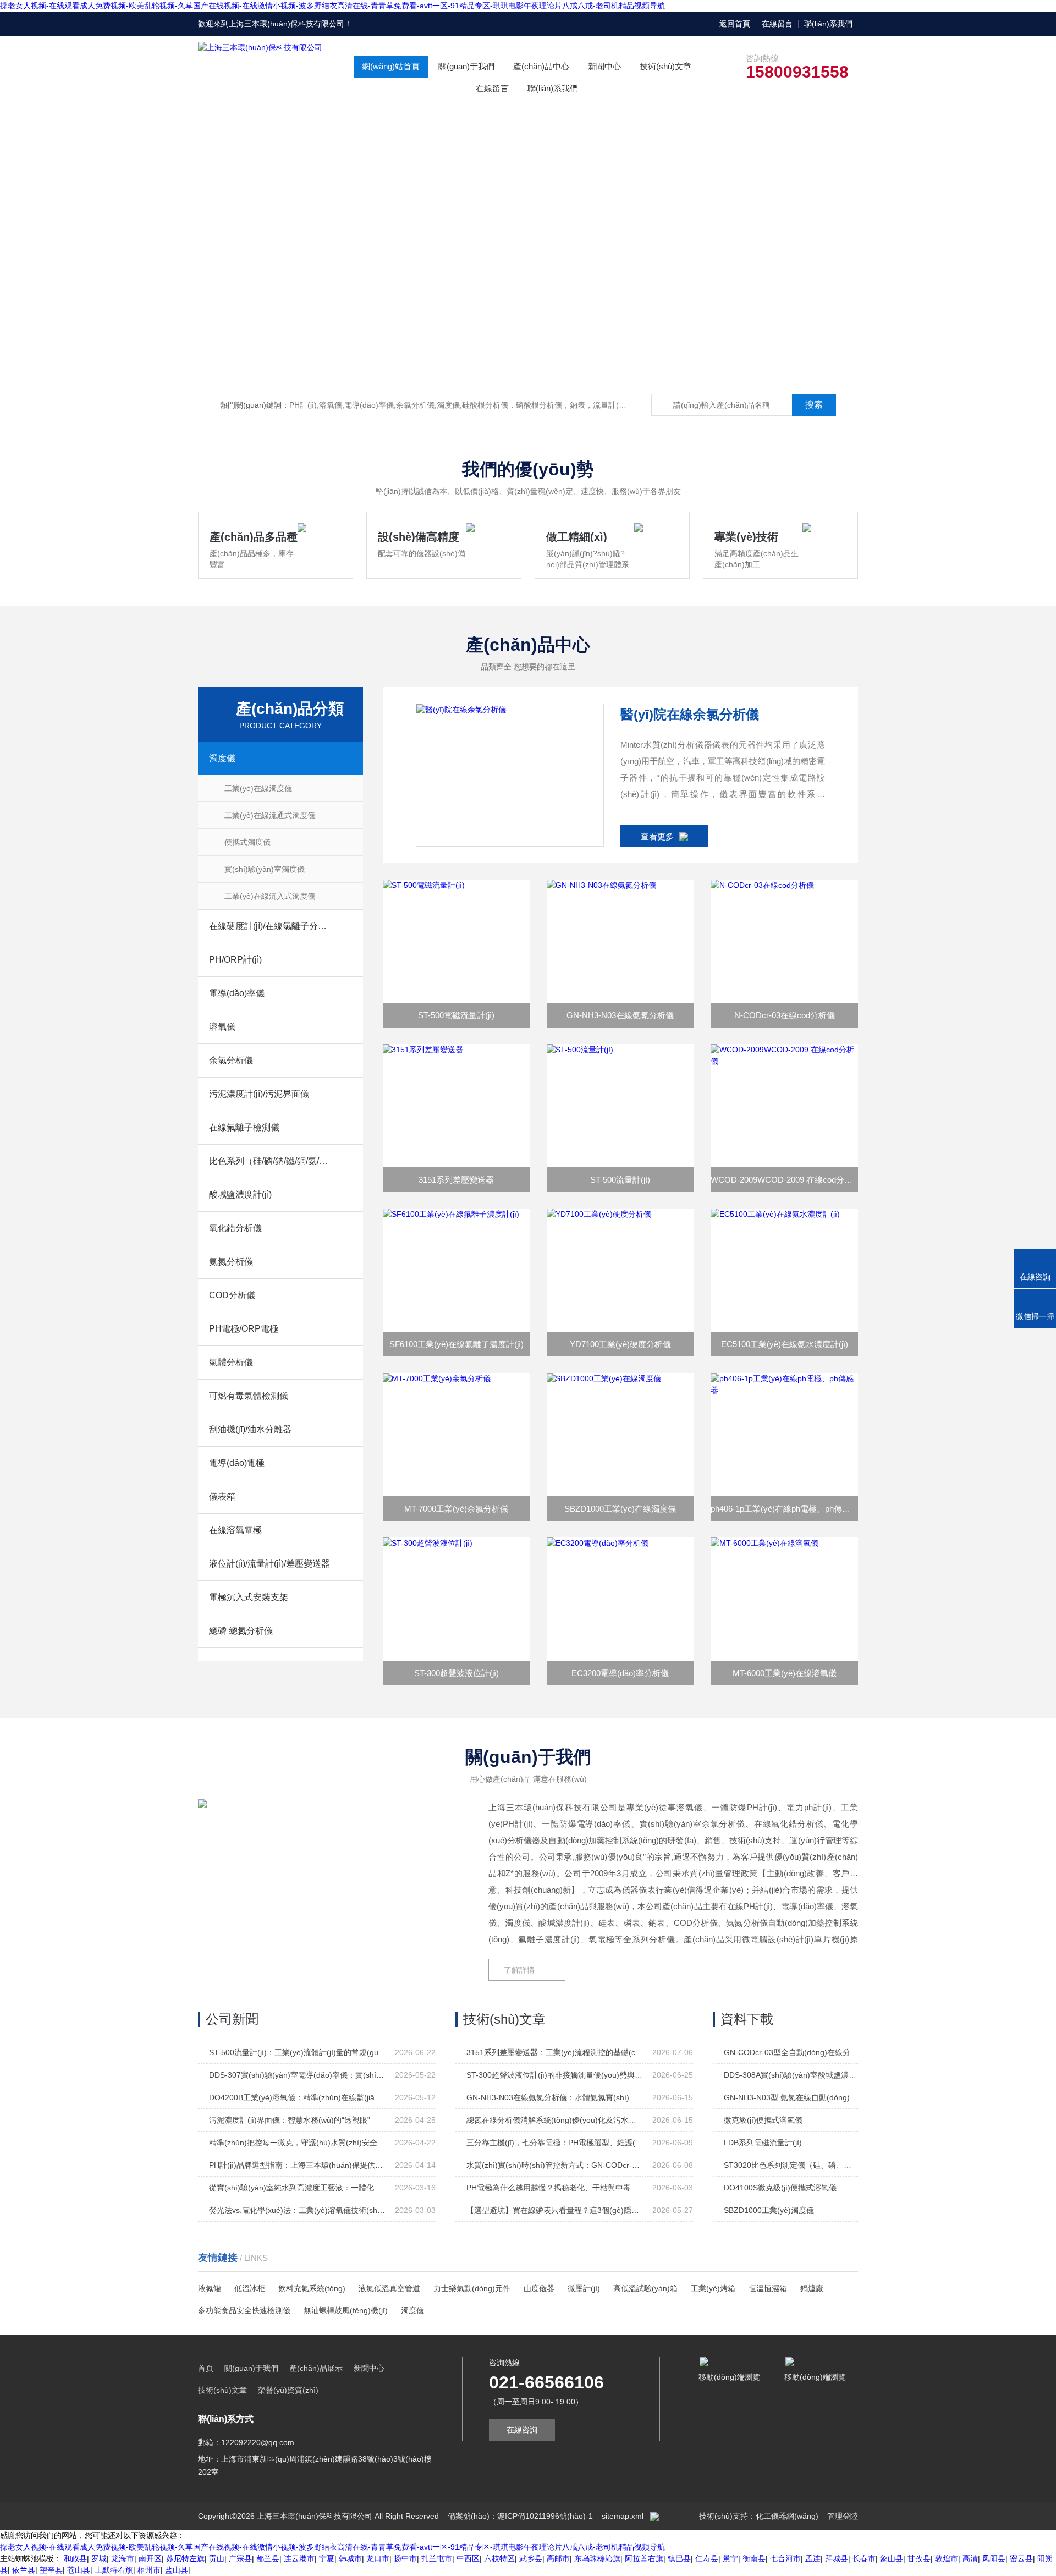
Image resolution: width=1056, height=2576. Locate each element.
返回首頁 (735, 24)
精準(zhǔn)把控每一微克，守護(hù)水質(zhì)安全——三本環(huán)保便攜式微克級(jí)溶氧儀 (298, 2143)
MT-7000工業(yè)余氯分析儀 (456, 1509)
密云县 (1021, 2558)
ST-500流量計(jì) (620, 1180)
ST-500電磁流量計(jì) (456, 1015)
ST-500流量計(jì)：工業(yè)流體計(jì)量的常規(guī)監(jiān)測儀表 (298, 2052)
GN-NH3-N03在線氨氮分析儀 (620, 1015)
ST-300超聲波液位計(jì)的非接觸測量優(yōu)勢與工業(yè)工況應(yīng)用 (555, 2075)
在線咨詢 (522, 2430)
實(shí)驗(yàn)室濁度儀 (265, 869)
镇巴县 (679, 2558)
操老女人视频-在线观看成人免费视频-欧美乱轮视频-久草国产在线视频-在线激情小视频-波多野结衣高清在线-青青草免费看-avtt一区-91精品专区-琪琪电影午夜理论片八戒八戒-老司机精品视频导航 (332, 6)
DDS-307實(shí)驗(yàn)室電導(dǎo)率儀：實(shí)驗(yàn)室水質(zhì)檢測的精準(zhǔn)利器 (298, 2075)
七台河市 (785, 2558)
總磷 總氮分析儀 (241, 1631)
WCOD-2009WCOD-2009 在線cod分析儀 (784, 1180)
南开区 (150, 2558)
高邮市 (558, 2558)
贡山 (217, 2558)
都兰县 (268, 2558)
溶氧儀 (222, 1027)
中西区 (468, 2558)
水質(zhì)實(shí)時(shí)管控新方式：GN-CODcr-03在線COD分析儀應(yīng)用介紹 (555, 2165)
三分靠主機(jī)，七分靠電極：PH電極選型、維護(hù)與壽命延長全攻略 (555, 2143)
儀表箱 (222, 1496)
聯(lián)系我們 (828, 24)
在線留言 (777, 24)
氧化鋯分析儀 (235, 1228)
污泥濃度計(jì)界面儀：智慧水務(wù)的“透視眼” (290, 2120)
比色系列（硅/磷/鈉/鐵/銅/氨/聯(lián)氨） (269, 1161)
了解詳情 (519, 1970)
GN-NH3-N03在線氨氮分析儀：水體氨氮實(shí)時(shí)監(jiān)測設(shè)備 (555, 2097)
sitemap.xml (623, 2516)
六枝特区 (499, 2558)
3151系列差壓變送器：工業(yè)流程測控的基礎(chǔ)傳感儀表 (555, 2052)
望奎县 (51, 2570)
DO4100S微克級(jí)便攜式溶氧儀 (780, 2188)
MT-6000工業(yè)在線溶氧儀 (785, 1673)
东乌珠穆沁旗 (597, 2558)
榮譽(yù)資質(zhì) (288, 2390)
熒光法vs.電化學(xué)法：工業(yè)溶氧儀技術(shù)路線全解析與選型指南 (298, 2210)
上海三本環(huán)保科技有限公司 (287, 24)
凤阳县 (994, 2558)
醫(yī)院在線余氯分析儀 (690, 714)
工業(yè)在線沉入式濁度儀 (270, 896)
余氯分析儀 (231, 1060)
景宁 (730, 2558)
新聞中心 (604, 66)
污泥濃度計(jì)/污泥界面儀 (259, 1094)
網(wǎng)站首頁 (391, 66)
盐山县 (177, 2570)
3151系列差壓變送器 (456, 1180)
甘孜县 (919, 2558)
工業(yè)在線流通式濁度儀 (270, 815)
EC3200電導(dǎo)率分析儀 (620, 1673)
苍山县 (79, 2570)
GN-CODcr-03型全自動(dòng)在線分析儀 (791, 2052)
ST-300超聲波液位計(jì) (457, 1673)
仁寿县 (707, 2558)
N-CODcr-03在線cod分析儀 (785, 1015)
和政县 (75, 2558)
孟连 (813, 2558)
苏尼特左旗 (185, 2558)
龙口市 (378, 2558)
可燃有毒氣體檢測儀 (249, 1396)
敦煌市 (947, 2558)
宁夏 (327, 2558)
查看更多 (657, 836)
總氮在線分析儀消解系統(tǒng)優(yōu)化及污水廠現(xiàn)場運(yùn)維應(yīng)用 (555, 2120)
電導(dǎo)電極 (237, 1463)
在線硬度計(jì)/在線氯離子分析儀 (269, 926)
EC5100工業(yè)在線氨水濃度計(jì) (785, 1344)
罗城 (99, 2558)
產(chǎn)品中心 (541, 66)
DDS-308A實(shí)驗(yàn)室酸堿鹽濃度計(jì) (791, 2075)
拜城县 (837, 2558)
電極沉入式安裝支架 (249, 1597)
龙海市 (123, 2558)
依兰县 (24, 2570)
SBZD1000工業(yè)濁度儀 (769, 2210)
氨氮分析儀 (231, 1262)
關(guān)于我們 (466, 66)
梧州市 (149, 2570)
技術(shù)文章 (665, 66)
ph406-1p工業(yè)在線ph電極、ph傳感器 (784, 1509)
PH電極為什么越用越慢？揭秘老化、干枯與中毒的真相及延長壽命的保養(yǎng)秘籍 (555, 2188)
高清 (970, 2558)
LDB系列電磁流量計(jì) (763, 2143)
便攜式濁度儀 (248, 842)
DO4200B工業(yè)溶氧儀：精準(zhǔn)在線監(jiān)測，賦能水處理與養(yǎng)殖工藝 (298, 2097)
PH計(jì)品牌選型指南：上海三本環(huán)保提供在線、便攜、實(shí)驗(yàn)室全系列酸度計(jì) (298, 2165)
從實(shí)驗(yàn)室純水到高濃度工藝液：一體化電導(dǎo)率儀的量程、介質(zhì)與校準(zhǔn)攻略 (298, 2188)
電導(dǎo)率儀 (237, 993)
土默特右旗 (114, 2570)
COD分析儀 (232, 1295)
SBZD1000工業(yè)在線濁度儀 (620, 1509)
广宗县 (240, 2558)
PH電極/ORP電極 (244, 1329)
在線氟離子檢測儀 (244, 1127)
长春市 (864, 2558)
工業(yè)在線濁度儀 (258, 788)
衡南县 (754, 2558)
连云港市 (299, 2558)
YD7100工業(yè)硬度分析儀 (620, 1344)
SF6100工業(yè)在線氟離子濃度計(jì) (457, 1344)
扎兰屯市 (437, 2558)
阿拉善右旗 (644, 2558)
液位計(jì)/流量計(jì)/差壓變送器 (269, 1564)
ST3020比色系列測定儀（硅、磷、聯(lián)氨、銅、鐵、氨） (791, 2165)
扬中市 (405, 2558)
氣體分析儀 (231, 1362)
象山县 (892, 2558)
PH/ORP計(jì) (235, 960)
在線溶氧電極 (235, 1530)
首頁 (206, 2368)
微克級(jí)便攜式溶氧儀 (763, 2120)
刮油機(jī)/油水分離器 (250, 1429)
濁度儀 (222, 758)
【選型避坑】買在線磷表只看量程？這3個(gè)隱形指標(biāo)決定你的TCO (555, 2210)
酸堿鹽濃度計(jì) (240, 1194)
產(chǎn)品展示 (316, 2368)
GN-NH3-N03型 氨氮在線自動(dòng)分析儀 (791, 2097)
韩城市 (350, 2558)
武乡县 (531, 2558)
